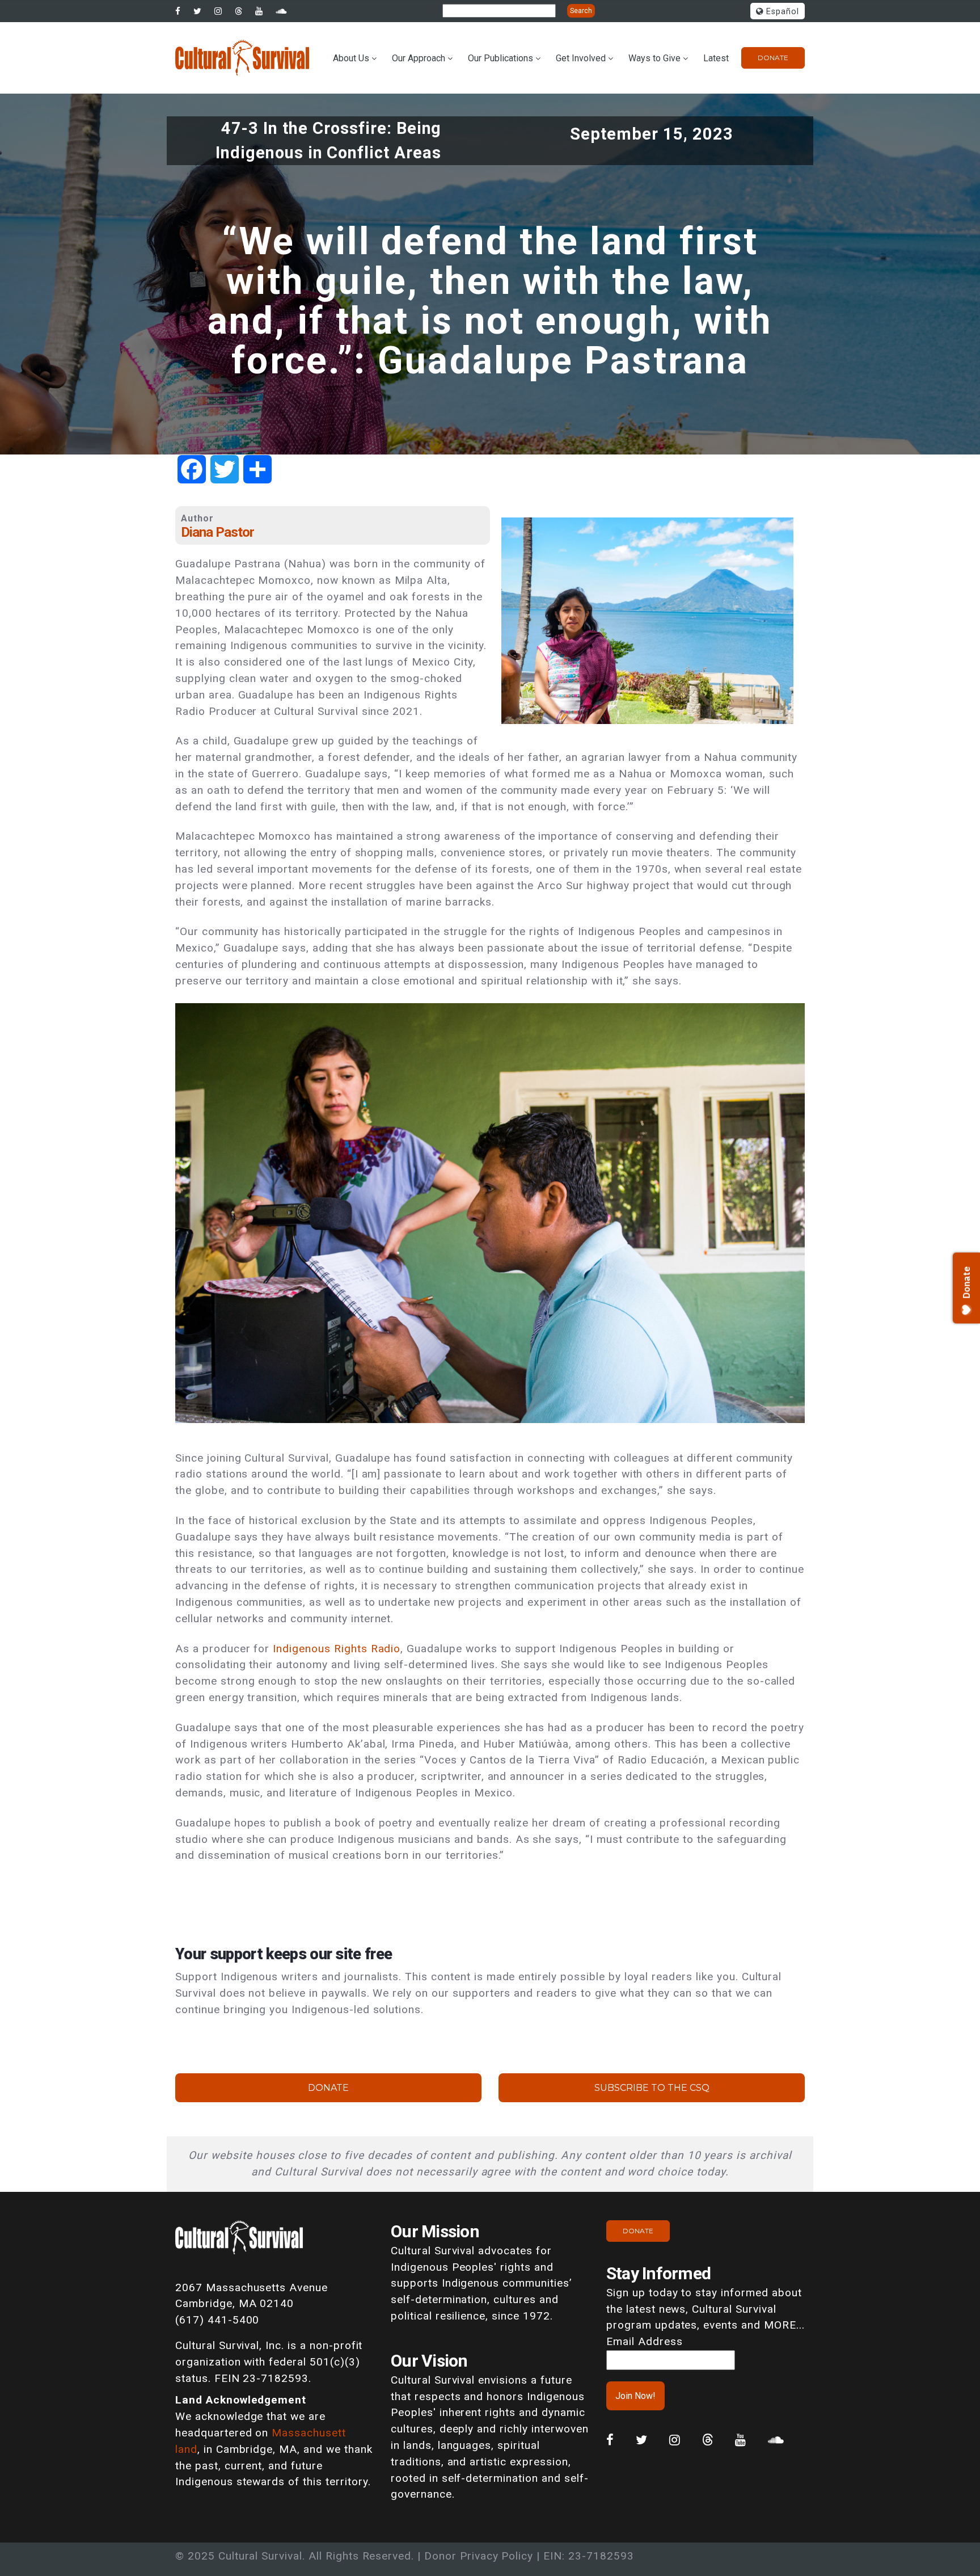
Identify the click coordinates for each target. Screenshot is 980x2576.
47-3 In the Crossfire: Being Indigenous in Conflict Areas (328, 140)
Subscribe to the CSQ (652, 2088)
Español (781, 12)
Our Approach (419, 58)
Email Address (644, 2341)
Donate (773, 58)
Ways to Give (654, 58)
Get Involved (581, 58)
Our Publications (500, 58)
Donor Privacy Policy (479, 2556)
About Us (351, 58)
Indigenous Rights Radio (337, 1649)
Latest (716, 58)
